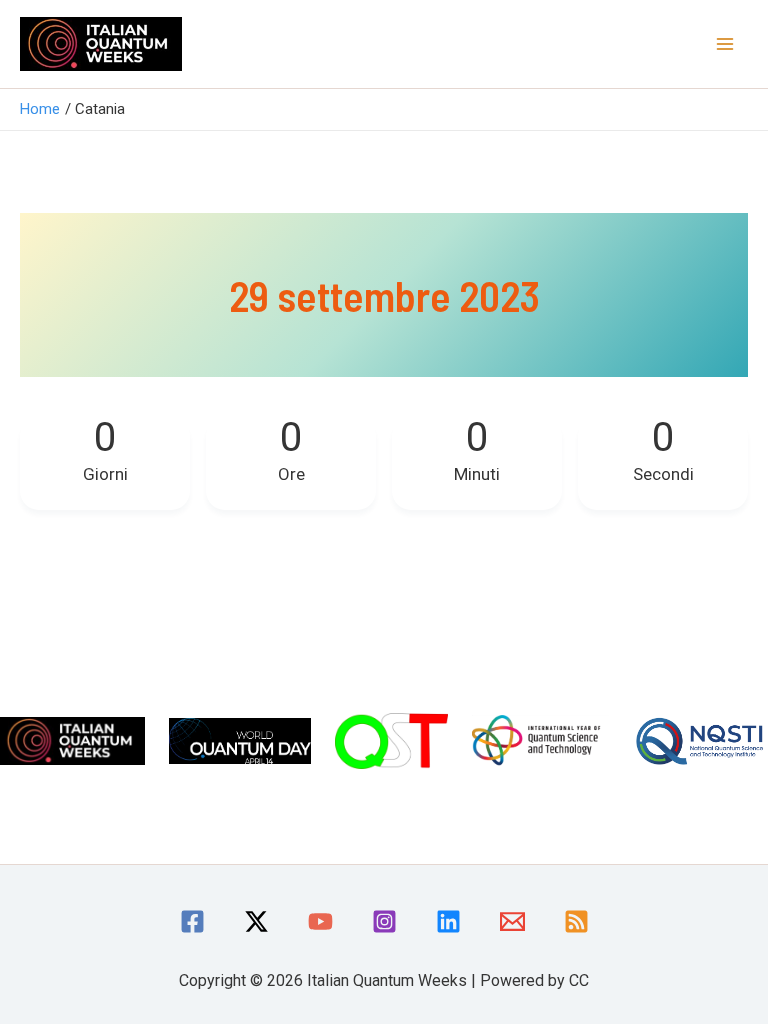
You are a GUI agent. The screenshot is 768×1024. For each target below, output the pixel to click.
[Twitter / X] (256, 921)
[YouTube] (320, 921)
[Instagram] (384, 921)
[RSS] (576, 921)
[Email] (512, 921)
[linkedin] (448, 921)
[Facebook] (192, 921)
